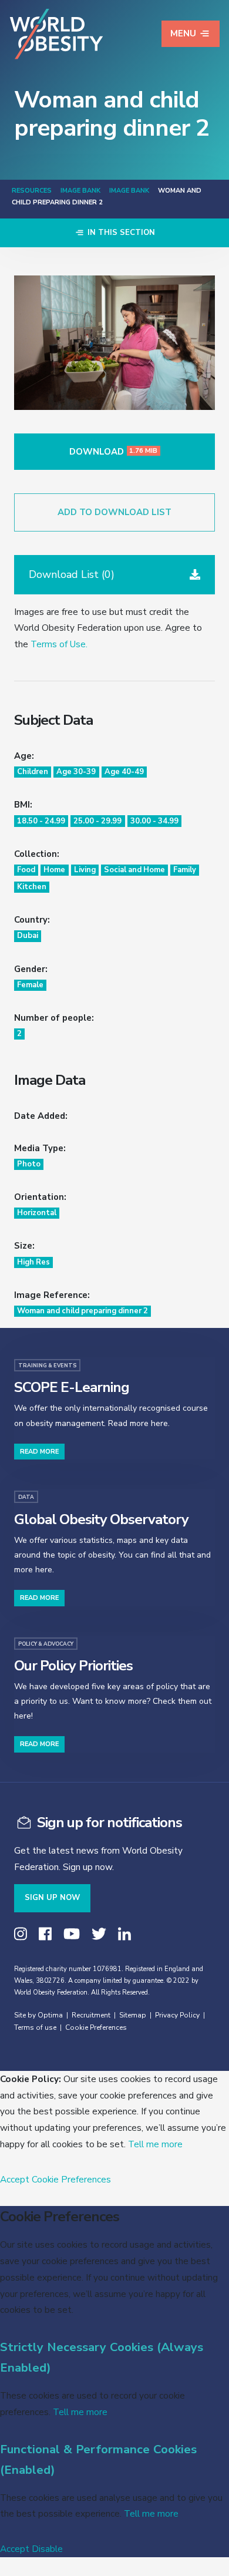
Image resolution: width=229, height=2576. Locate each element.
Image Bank (80, 191)
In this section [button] (120, 233)
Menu (183, 33)
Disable (47, 2549)
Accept (15, 2179)
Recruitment (91, 2015)
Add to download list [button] (114, 512)
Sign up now (52, 1898)
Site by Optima (38, 2015)
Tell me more (155, 2144)
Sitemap (133, 2015)
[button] (114, 575)
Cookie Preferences (96, 2027)
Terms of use (35, 2027)
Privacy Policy (177, 2015)
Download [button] (114, 452)
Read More (39, 1452)
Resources (32, 191)
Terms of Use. (59, 644)
